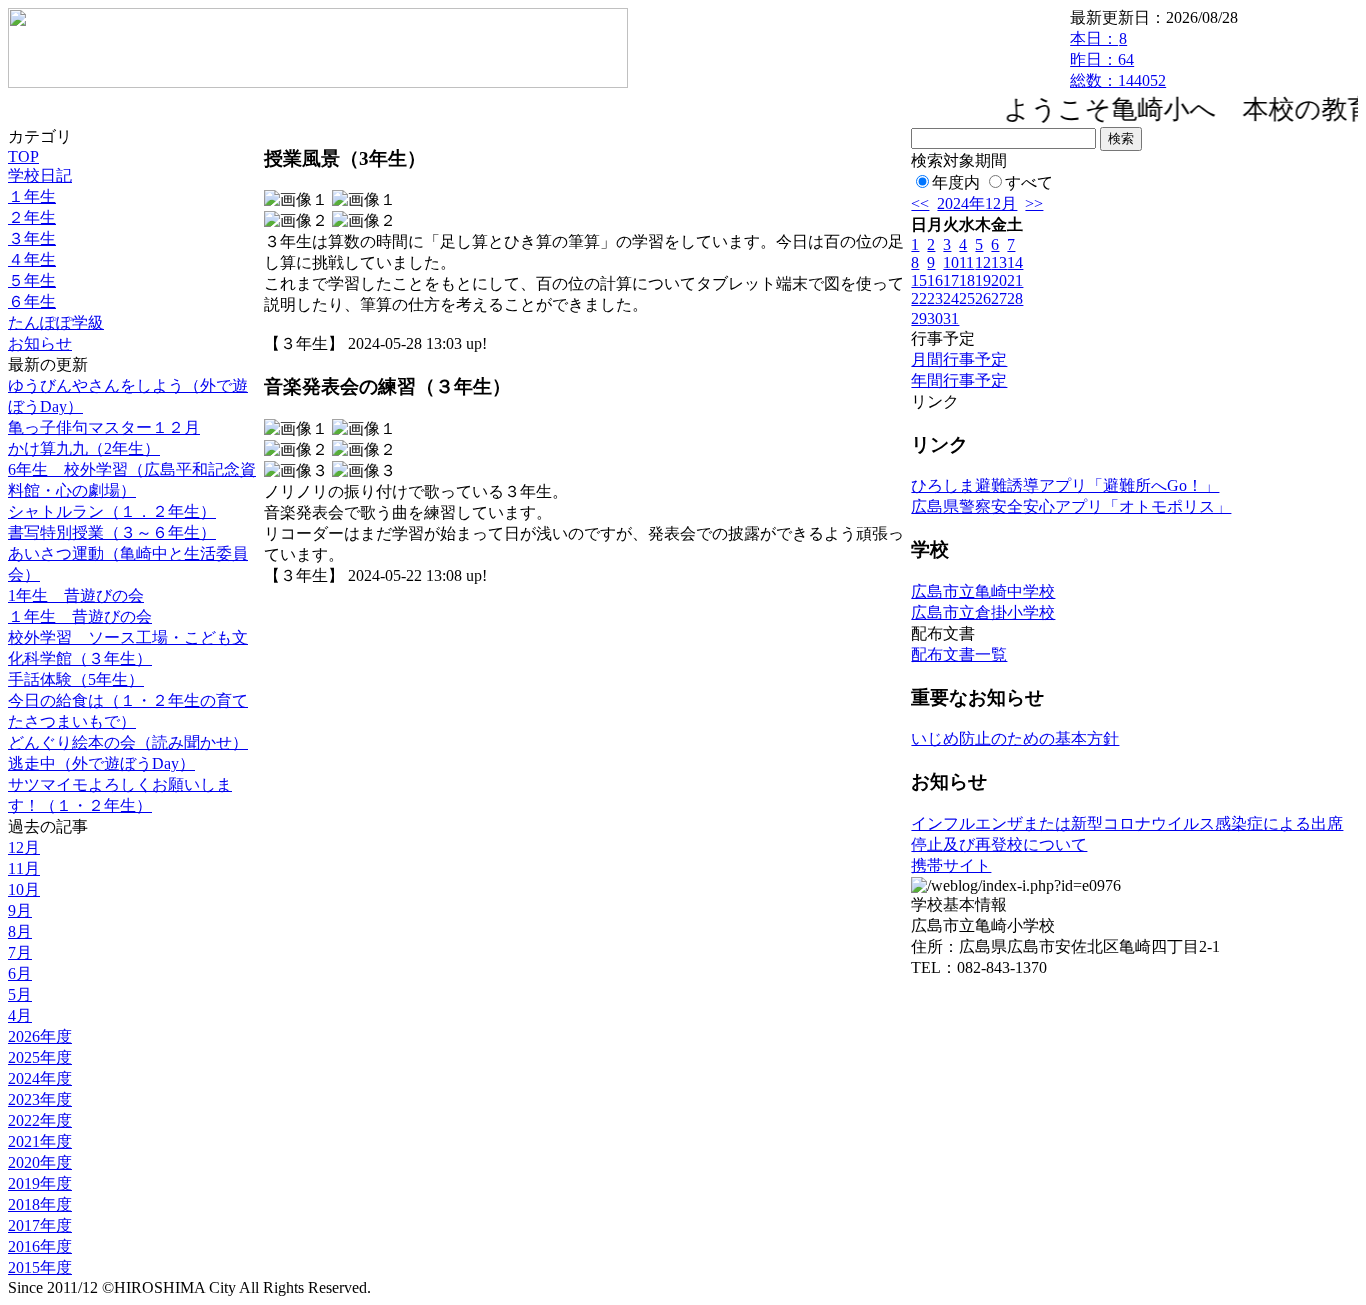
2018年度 (40, 1204)
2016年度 (40, 1246)
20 (999, 280)
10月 (24, 889)
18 (967, 280)
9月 (20, 910)
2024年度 (40, 1078)
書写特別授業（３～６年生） (112, 532)
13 (999, 262)
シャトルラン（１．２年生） (112, 511)
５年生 (32, 280)
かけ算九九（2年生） (84, 448)
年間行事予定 (959, 380)
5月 (20, 994)
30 (935, 318)
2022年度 (40, 1120)
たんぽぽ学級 (56, 322)
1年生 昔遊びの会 (76, 595)
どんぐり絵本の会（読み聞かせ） (128, 742)
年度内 (956, 182)
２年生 (32, 217)
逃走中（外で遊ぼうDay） (101, 763)
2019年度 (40, 1183)
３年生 (32, 238)
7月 (20, 952)
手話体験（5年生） (76, 679)
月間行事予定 (959, 359)
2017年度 (40, 1225)
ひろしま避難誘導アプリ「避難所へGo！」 (1065, 485)
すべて (1029, 182)
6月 (20, 973)
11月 (24, 868)
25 (967, 298)
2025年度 (40, 1057)
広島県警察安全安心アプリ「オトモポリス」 (1071, 506)
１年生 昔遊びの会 (80, 616)
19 (983, 280)
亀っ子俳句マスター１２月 (104, 427)
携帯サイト (951, 865)
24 (951, 298)
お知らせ (40, 343)
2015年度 (40, 1267)
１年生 (32, 196)
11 (966, 262)
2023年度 (40, 1099)
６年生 (32, 301)
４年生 (32, 259)
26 (983, 298)
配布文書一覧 (959, 654)
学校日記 (40, 175)
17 (951, 280)
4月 (20, 1015)
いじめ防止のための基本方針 (1015, 738)
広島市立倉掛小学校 (983, 612)
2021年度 (40, 1141)
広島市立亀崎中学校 (983, 591)
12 (983, 262)
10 (951, 262)
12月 (24, 847)
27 (999, 298)
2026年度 (40, 1036)
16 (935, 280)
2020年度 (40, 1162)
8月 (20, 931)
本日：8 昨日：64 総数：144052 (1118, 59)
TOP (23, 156)
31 (951, 318)
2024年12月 (977, 203)
